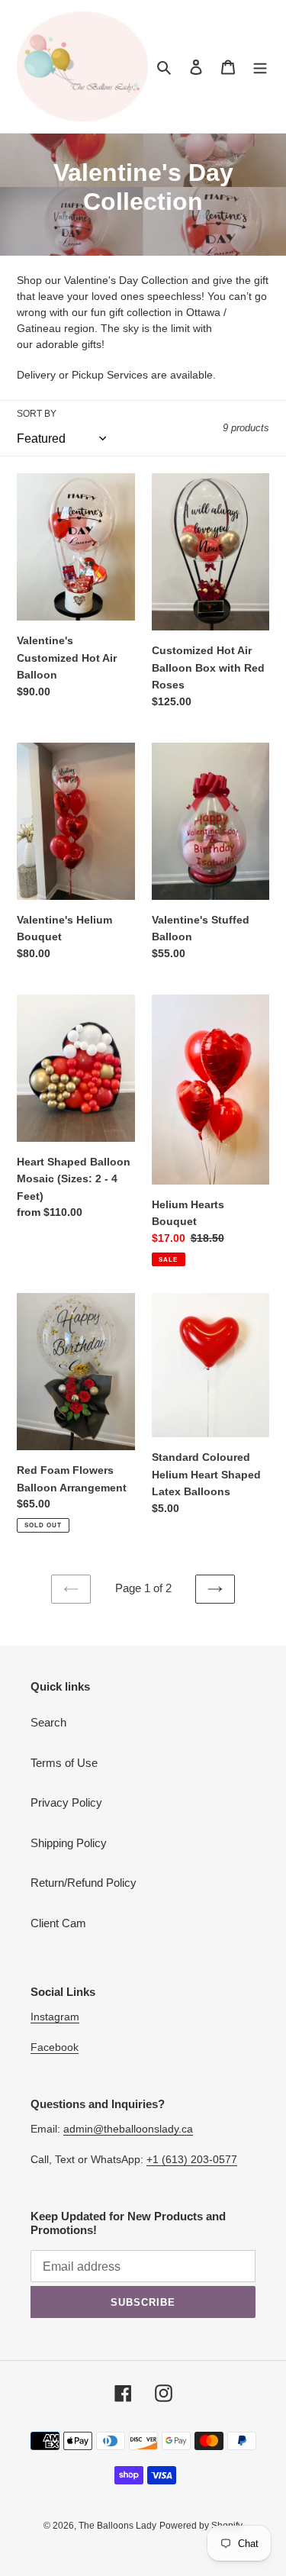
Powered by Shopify (201, 2526)
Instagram (55, 2017)
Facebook (55, 2047)
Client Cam (58, 1923)
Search (48, 1722)
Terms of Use (64, 1763)
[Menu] (260, 67)
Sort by (37, 414)
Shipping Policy (69, 1843)
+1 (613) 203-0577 (192, 2159)
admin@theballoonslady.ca (128, 2129)
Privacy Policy (66, 1802)
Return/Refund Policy (84, 1883)
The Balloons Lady (117, 2526)
